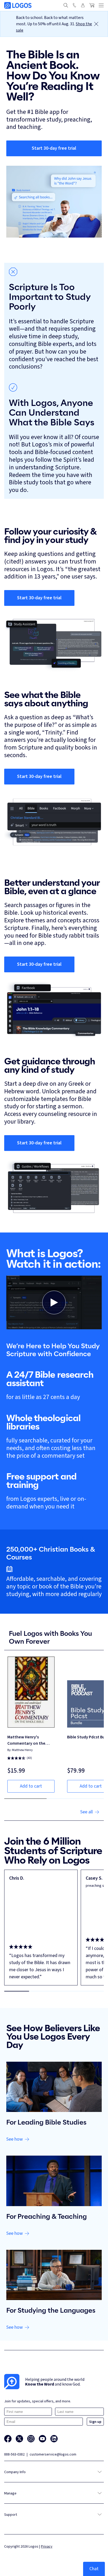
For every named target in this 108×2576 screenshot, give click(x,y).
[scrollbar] (54, 1991)
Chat (94, 2569)
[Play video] (54, 1302)
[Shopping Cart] (92, 5)
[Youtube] (42, 2439)
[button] (54, 1303)
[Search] (66, 5)
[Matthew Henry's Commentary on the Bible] (31, 1692)
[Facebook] (8, 2439)
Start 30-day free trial (54, 148)
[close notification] (96, 24)
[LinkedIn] (54, 2439)
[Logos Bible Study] (18, 5)
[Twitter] (19, 2439)
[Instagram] (31, 2439)
